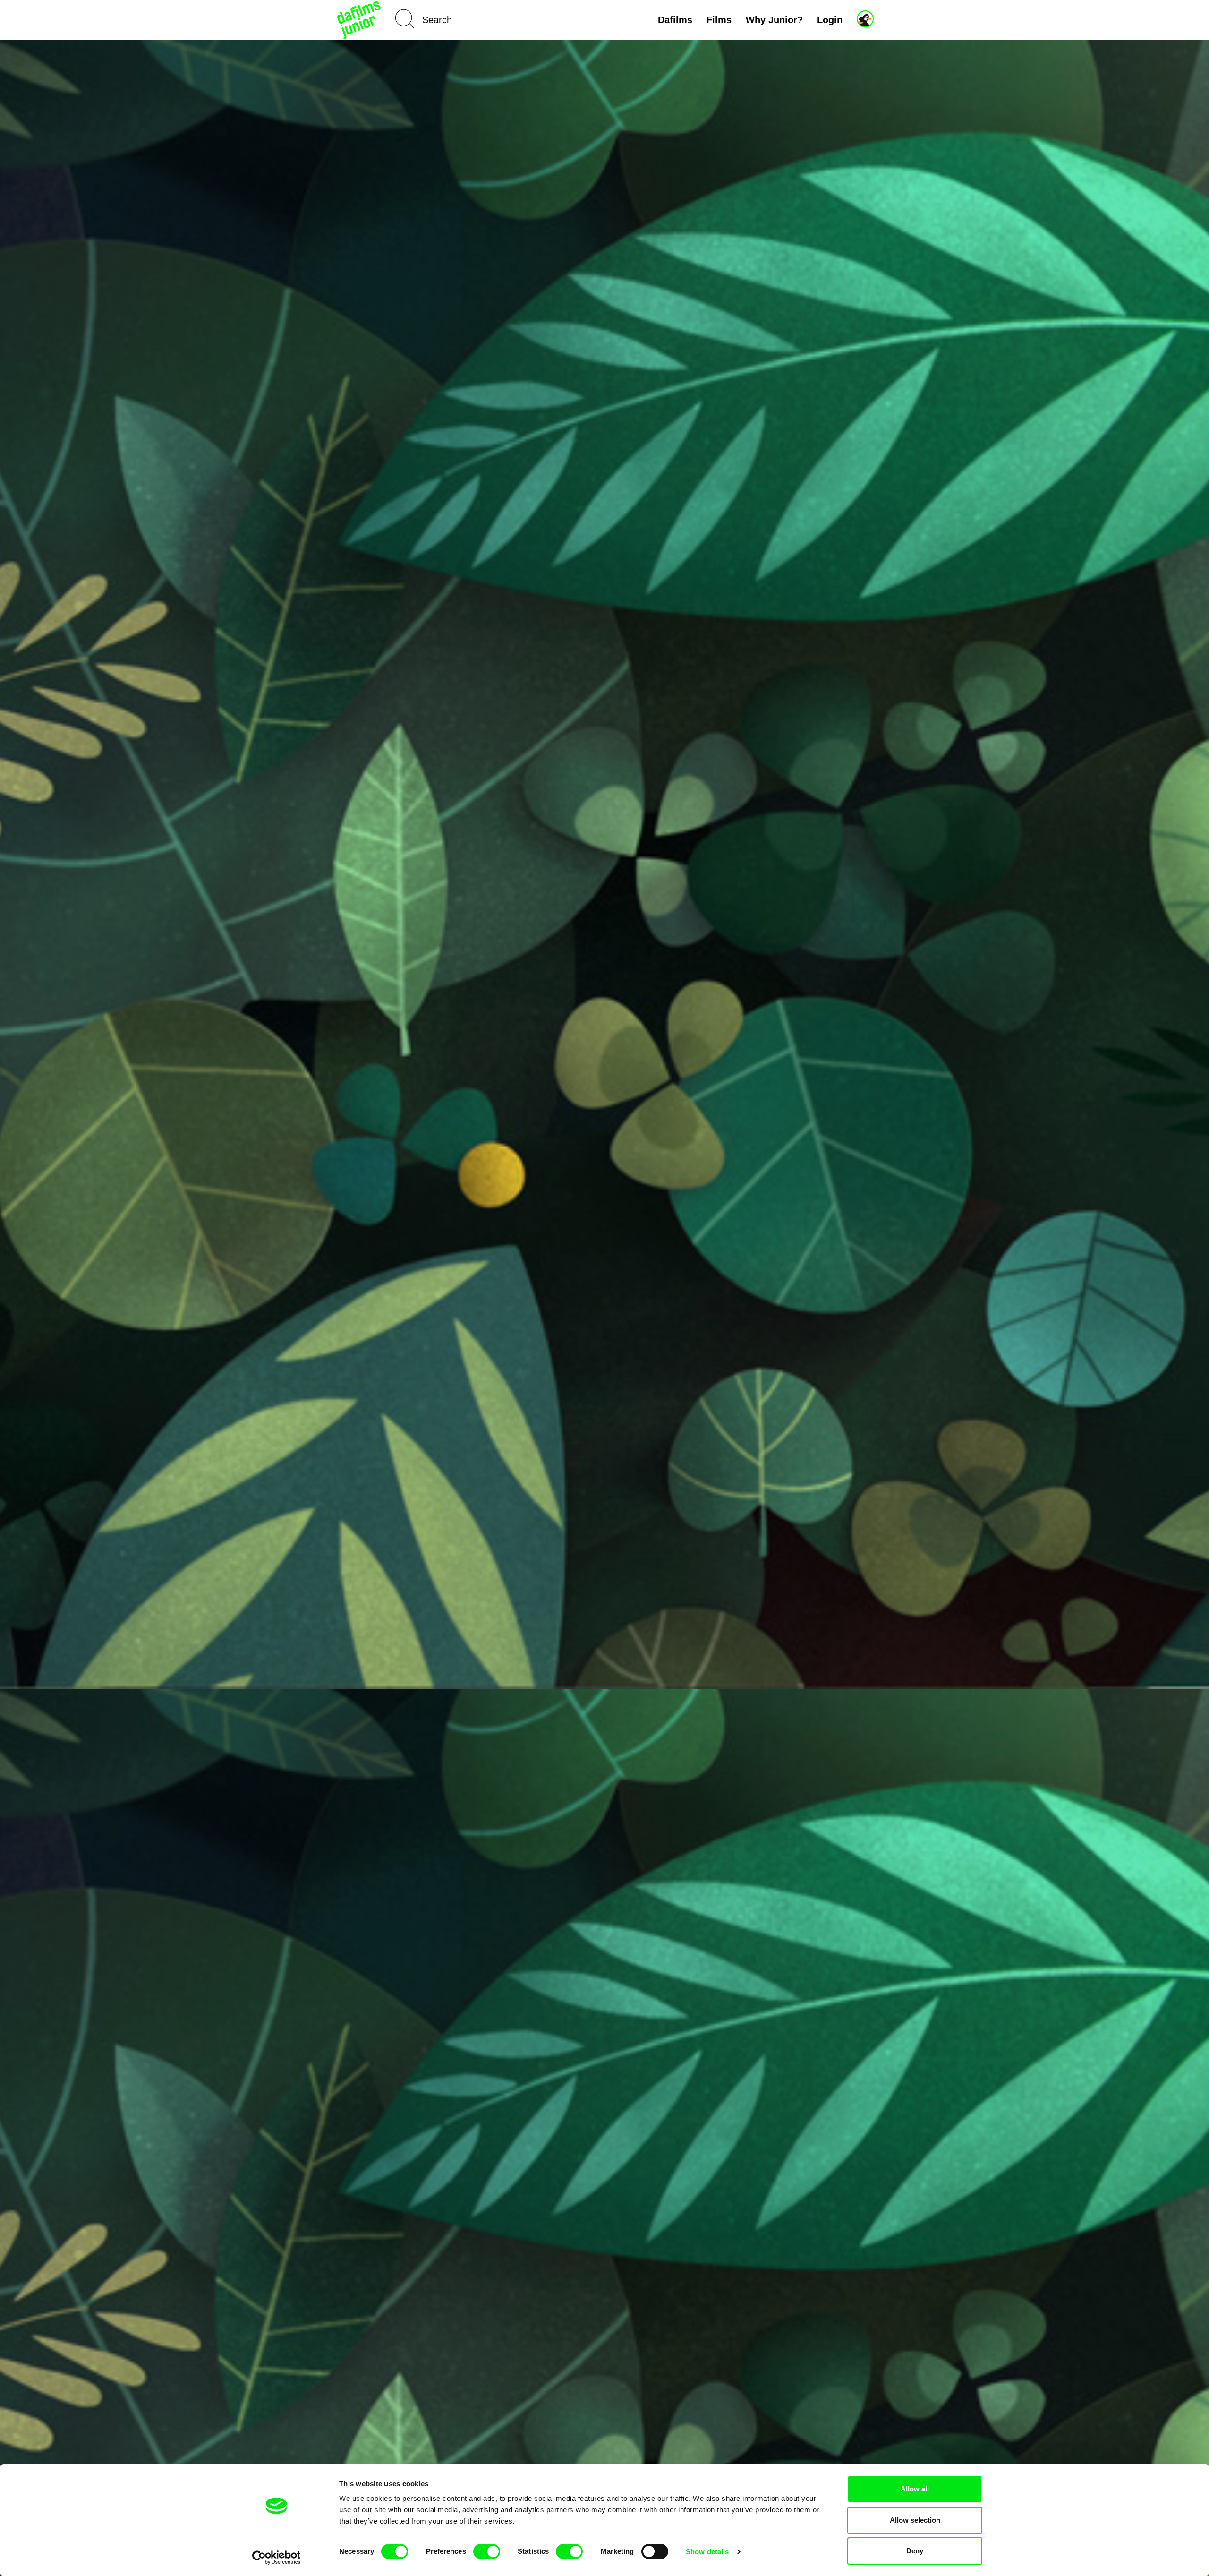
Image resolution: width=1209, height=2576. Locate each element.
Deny (915, 2551)
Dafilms (675, 20)
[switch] (487, 2551)
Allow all (915, 2489)
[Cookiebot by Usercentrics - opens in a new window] (277, 2558)
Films (719, 20)
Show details (707, 2552)
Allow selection (915, 2520)
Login (830, 20)
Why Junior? (774, 20)
